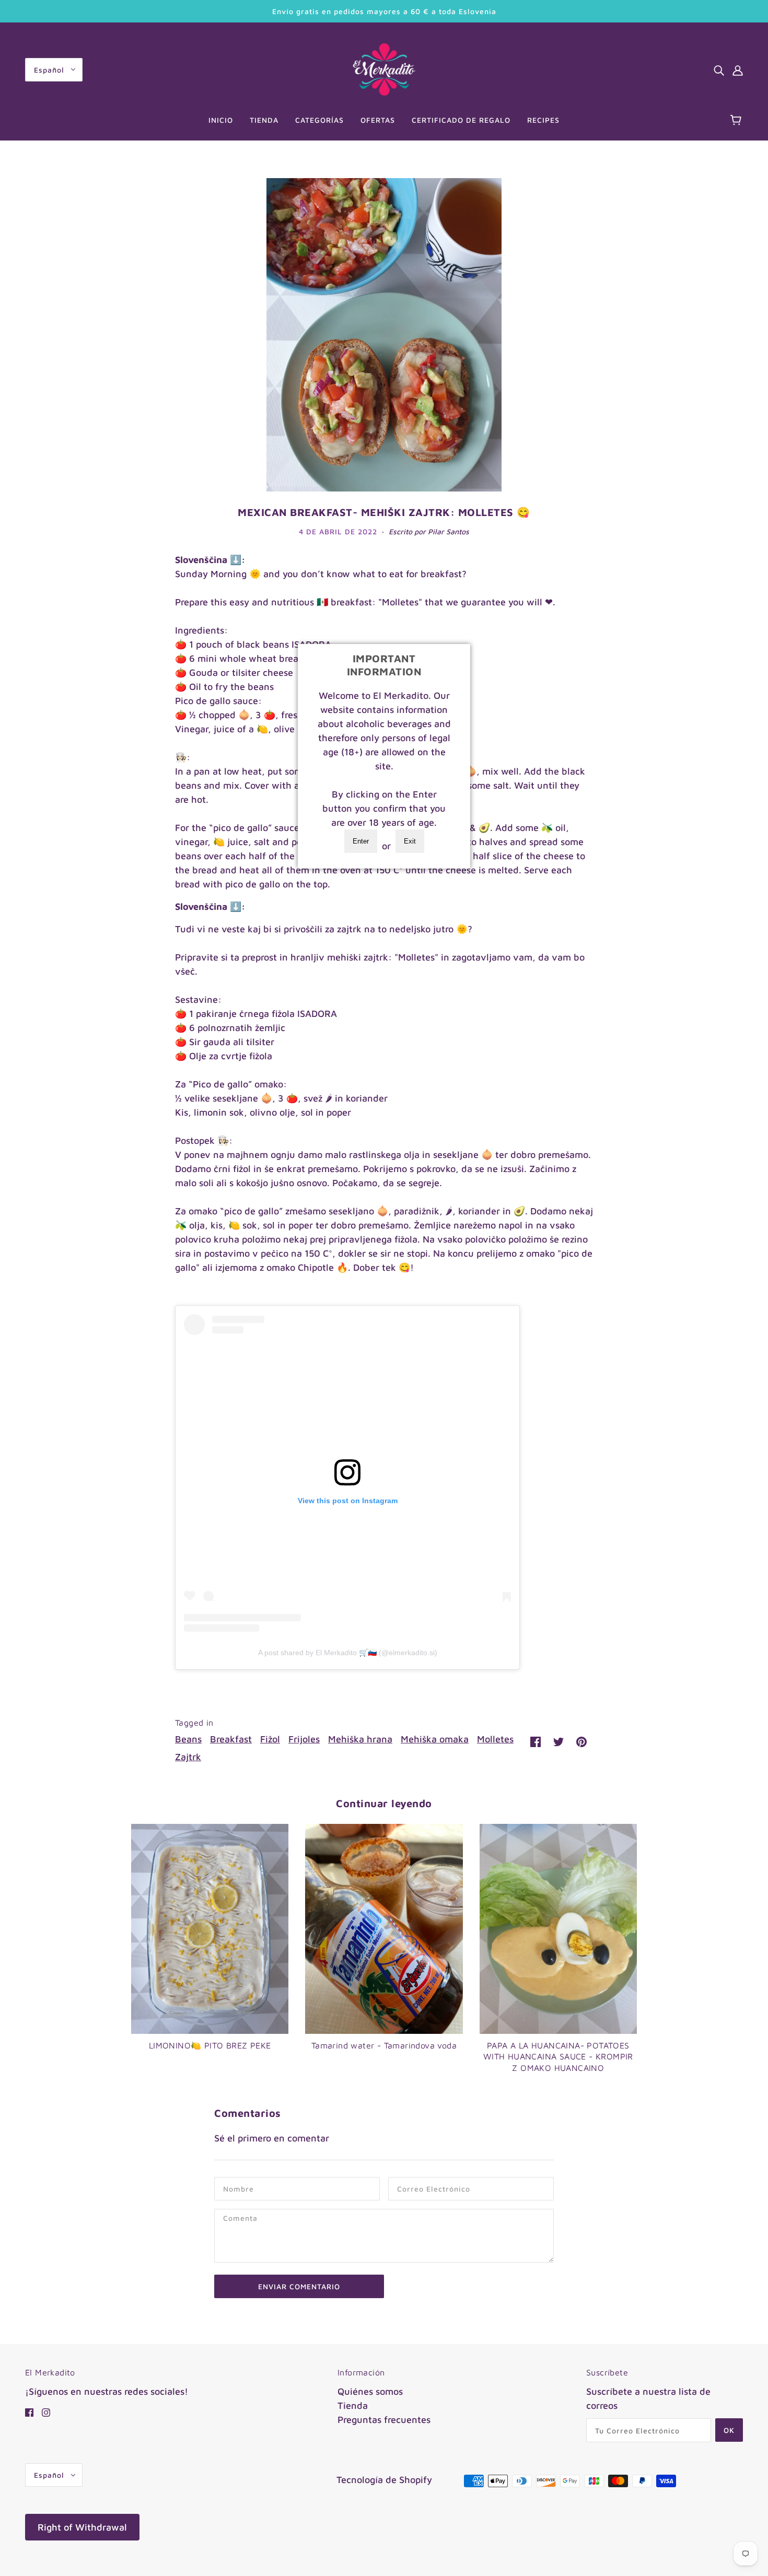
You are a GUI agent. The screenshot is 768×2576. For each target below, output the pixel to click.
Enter (361, 841)
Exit (410, 841)
